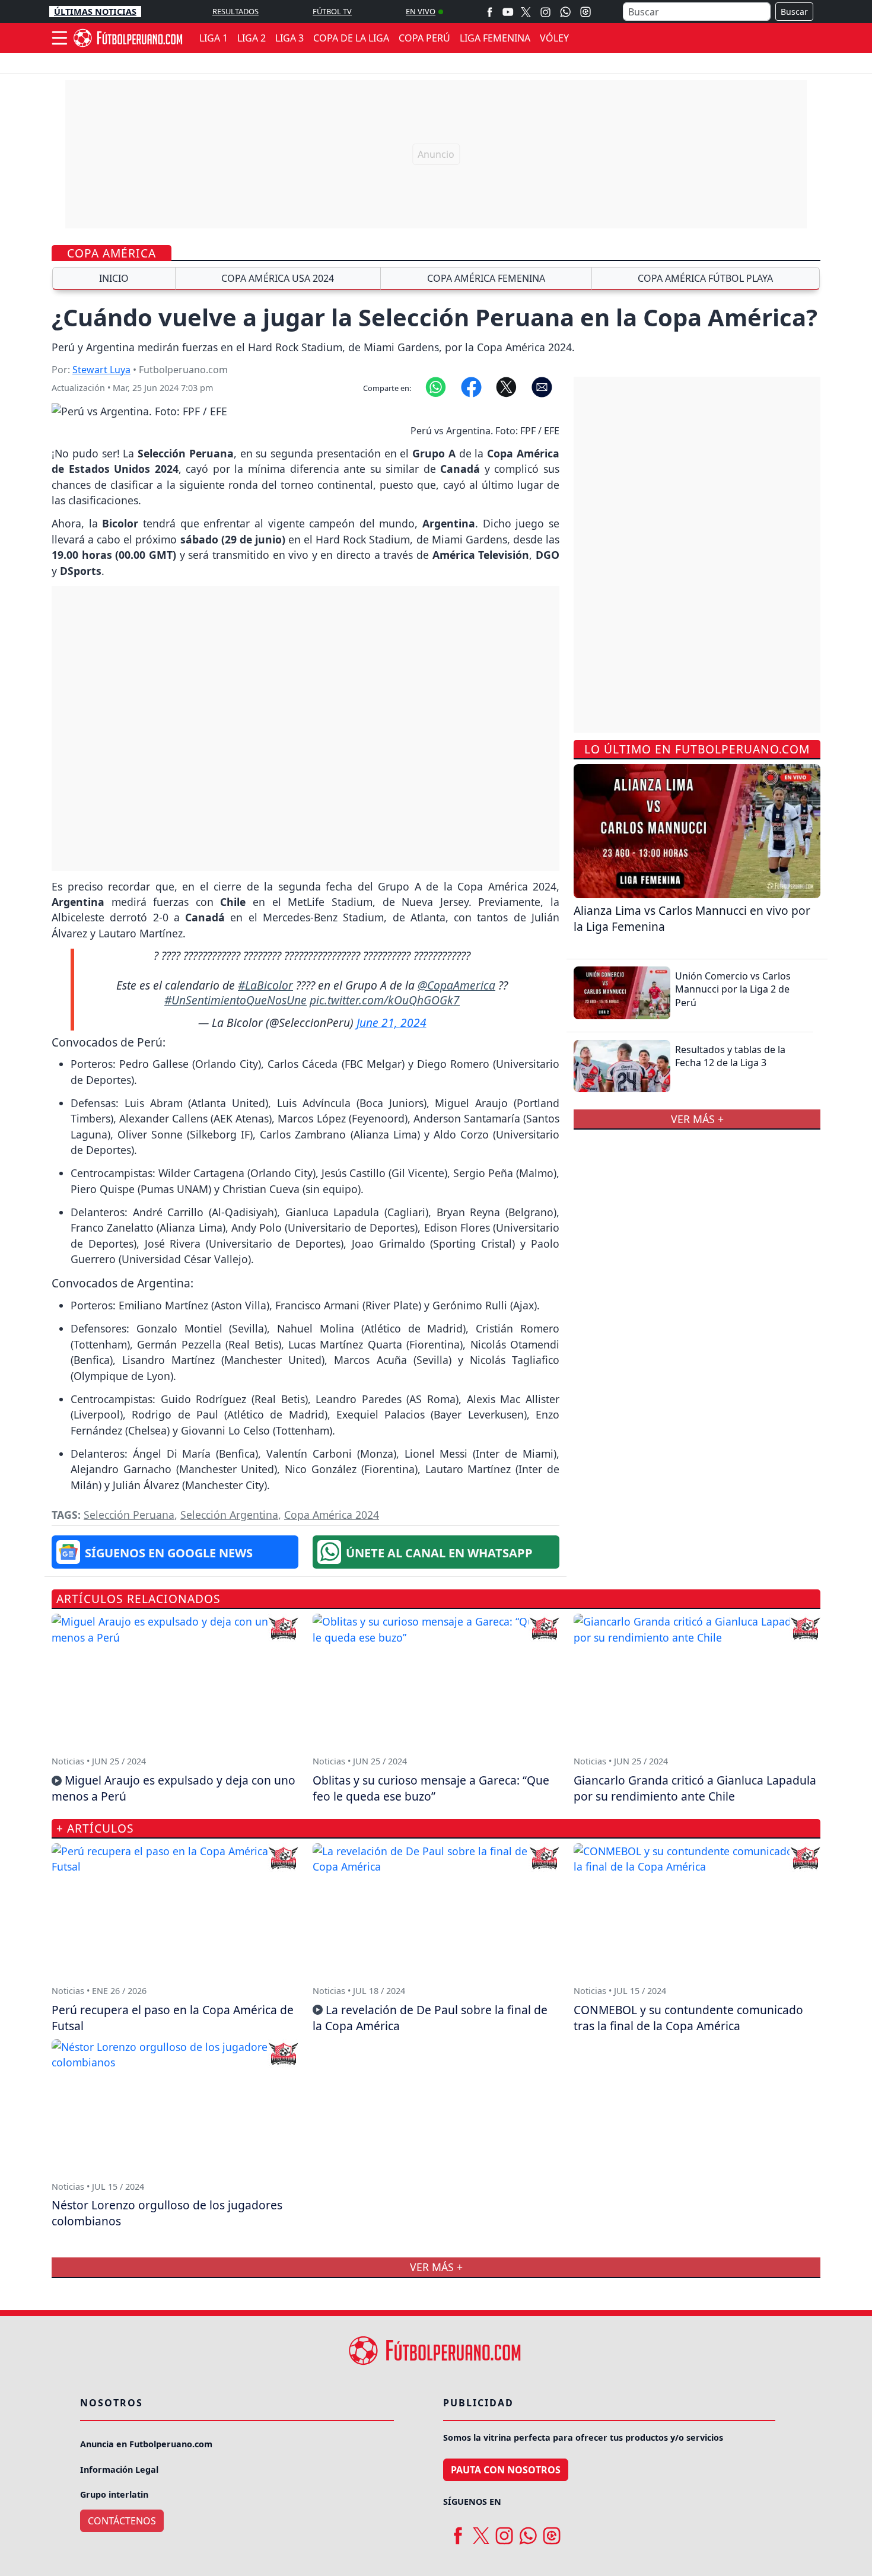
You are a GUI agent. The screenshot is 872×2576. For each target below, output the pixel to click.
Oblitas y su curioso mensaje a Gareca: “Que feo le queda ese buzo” (431, 1788)
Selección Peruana (129, 1515)
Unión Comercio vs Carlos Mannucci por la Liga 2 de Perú (733, 989)
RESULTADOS (235, 11)
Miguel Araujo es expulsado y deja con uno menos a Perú (174, 1788)
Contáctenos (122, 2521)
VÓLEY (554, 38)
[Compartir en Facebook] (471, 386)
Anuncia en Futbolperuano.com (146, 2444)
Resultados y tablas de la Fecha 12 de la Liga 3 (730, 1056)
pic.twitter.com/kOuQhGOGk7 (385, 1000)
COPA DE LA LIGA (351, 38)
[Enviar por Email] (542, 386)
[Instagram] (545, 12)
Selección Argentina (229, 1515)
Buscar (794, 12)
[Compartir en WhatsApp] (436, 386)
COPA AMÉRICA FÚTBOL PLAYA (705, 278)
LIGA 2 (252, 38)
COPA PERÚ (424, 38)
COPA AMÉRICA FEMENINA (486, 278)
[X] (526, 12)
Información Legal (119, 2470)
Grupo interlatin (114, 2494)
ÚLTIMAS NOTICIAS (95, 12)
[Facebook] (490, 12)
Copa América (112, 253)
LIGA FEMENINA (495, 38)
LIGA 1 (214, 38)
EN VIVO (421, 11)
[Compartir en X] (506, 386)
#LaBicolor (265, 985)
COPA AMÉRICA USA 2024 (278, 278)
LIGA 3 (289, 38)
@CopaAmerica (456, 985)
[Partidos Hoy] (585, 12)
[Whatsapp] (565, 12)
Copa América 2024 (332, 1515)
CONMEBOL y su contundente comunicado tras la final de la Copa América (688, 2018)
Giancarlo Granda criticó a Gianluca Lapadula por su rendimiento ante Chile (695, 1788)
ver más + (697, 1119)
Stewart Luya (101, 370)
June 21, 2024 (392, 1023)
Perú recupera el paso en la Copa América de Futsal (173, 2018)
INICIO (114, 278)
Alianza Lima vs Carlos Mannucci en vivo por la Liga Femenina (692, 918)
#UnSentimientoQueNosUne (235, 1000)
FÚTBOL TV (332, 11)
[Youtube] (508, 12)
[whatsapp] (528, 2531)
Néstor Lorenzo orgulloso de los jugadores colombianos (167, 2213)
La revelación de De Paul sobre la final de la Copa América (430, 2018)
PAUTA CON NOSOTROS (506, 2470)
